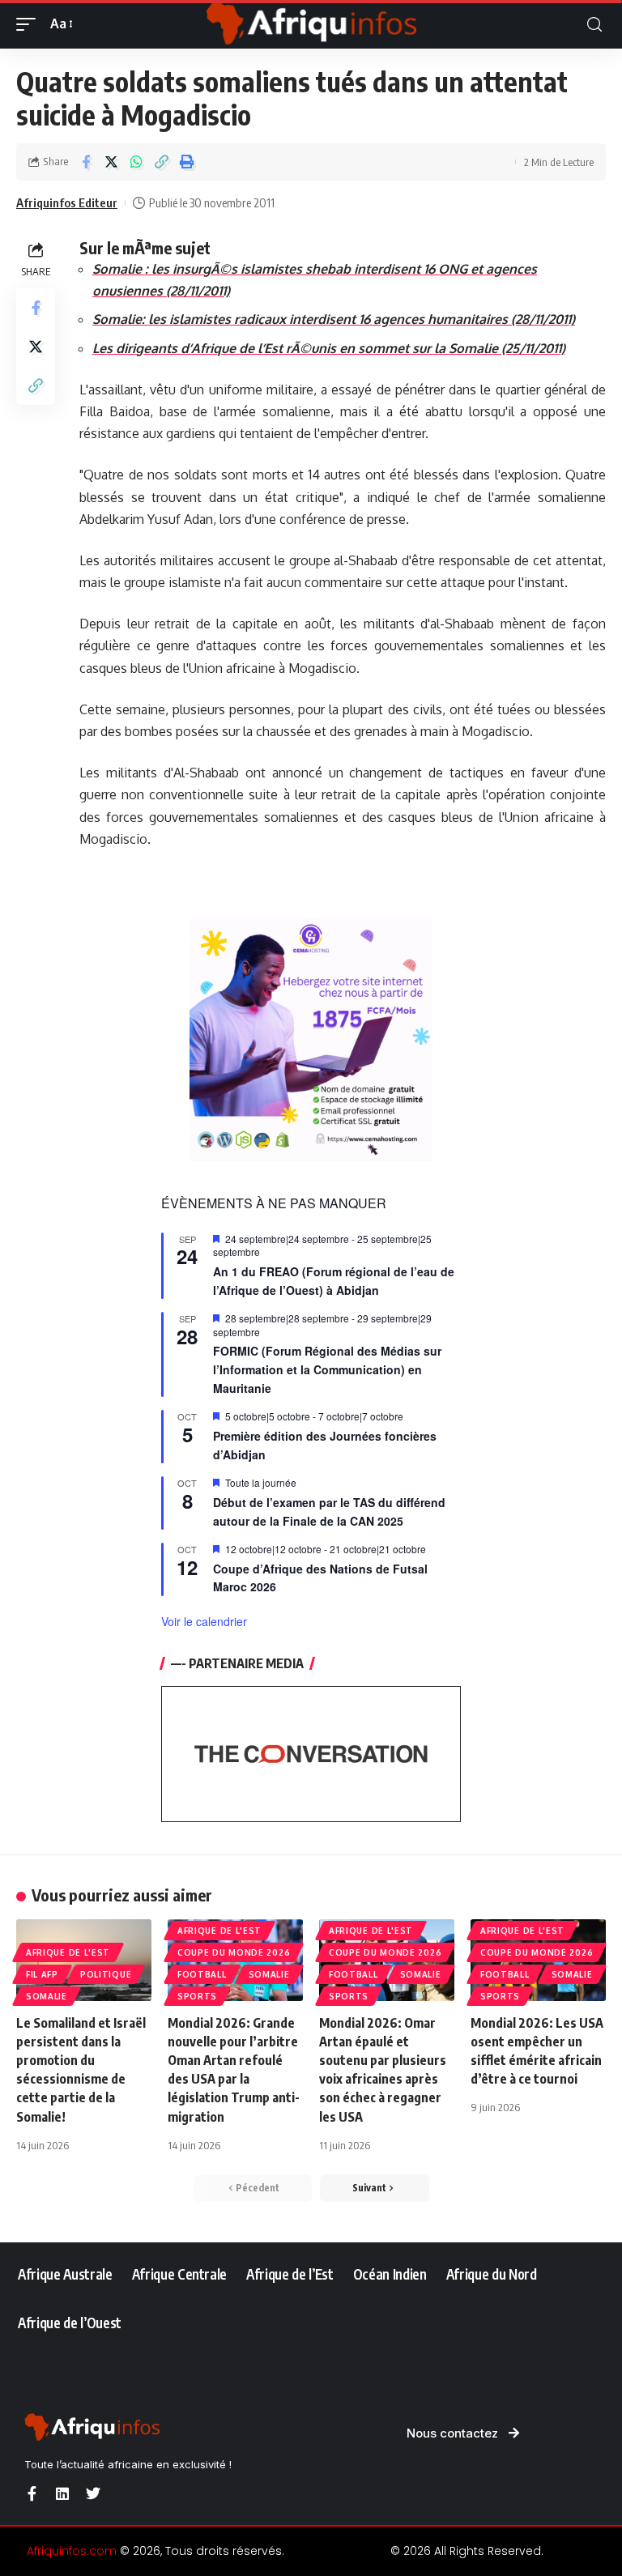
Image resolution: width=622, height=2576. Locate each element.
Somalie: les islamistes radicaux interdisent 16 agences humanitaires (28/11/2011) (334, 319)
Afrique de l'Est (68, 1952)
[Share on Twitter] (111, 162)
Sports (197, 1996)
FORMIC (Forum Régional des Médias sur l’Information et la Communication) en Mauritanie (327, 1369)
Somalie (47, 1996)
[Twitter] (93, 2493)
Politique (106, 1974)
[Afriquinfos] (311, 24)
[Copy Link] (161, 162)
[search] (594, 25)
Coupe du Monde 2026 (234, 1952)
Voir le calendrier (204, 1621)
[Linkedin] (62, 2493)
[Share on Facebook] (86, 162)
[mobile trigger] (30, 24)
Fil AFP (42, 1974)
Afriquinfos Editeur (67, 202)
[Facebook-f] (32, 2493)
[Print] (186, 162)
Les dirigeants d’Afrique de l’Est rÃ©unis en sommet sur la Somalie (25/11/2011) (329, 348)
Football (202, 1974)
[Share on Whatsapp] (136, 162)
